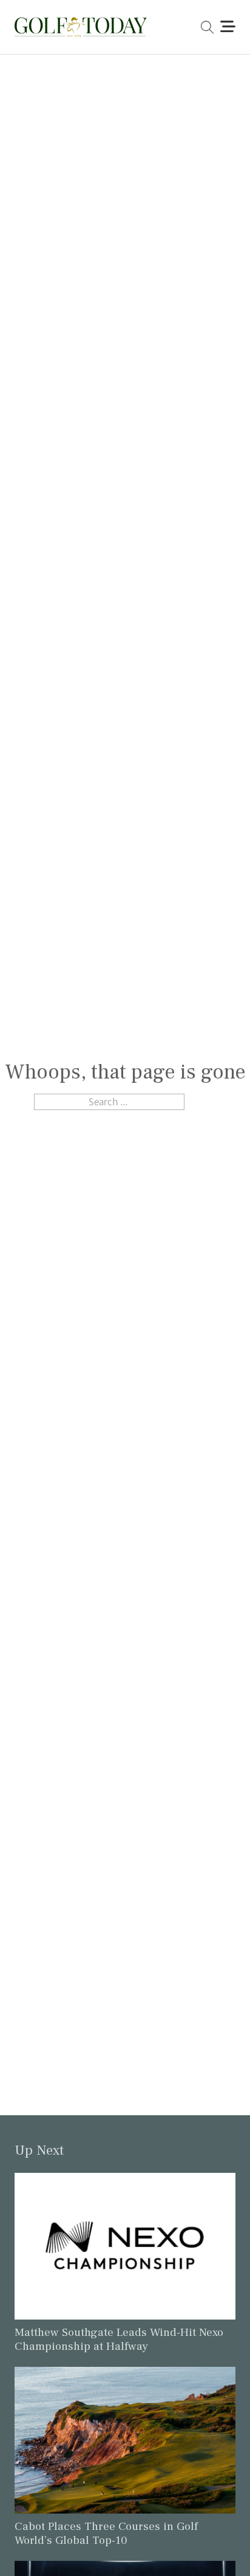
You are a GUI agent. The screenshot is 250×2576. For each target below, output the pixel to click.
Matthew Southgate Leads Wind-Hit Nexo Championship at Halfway (119, 2339)
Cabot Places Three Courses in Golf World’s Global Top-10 (106, 2533)
